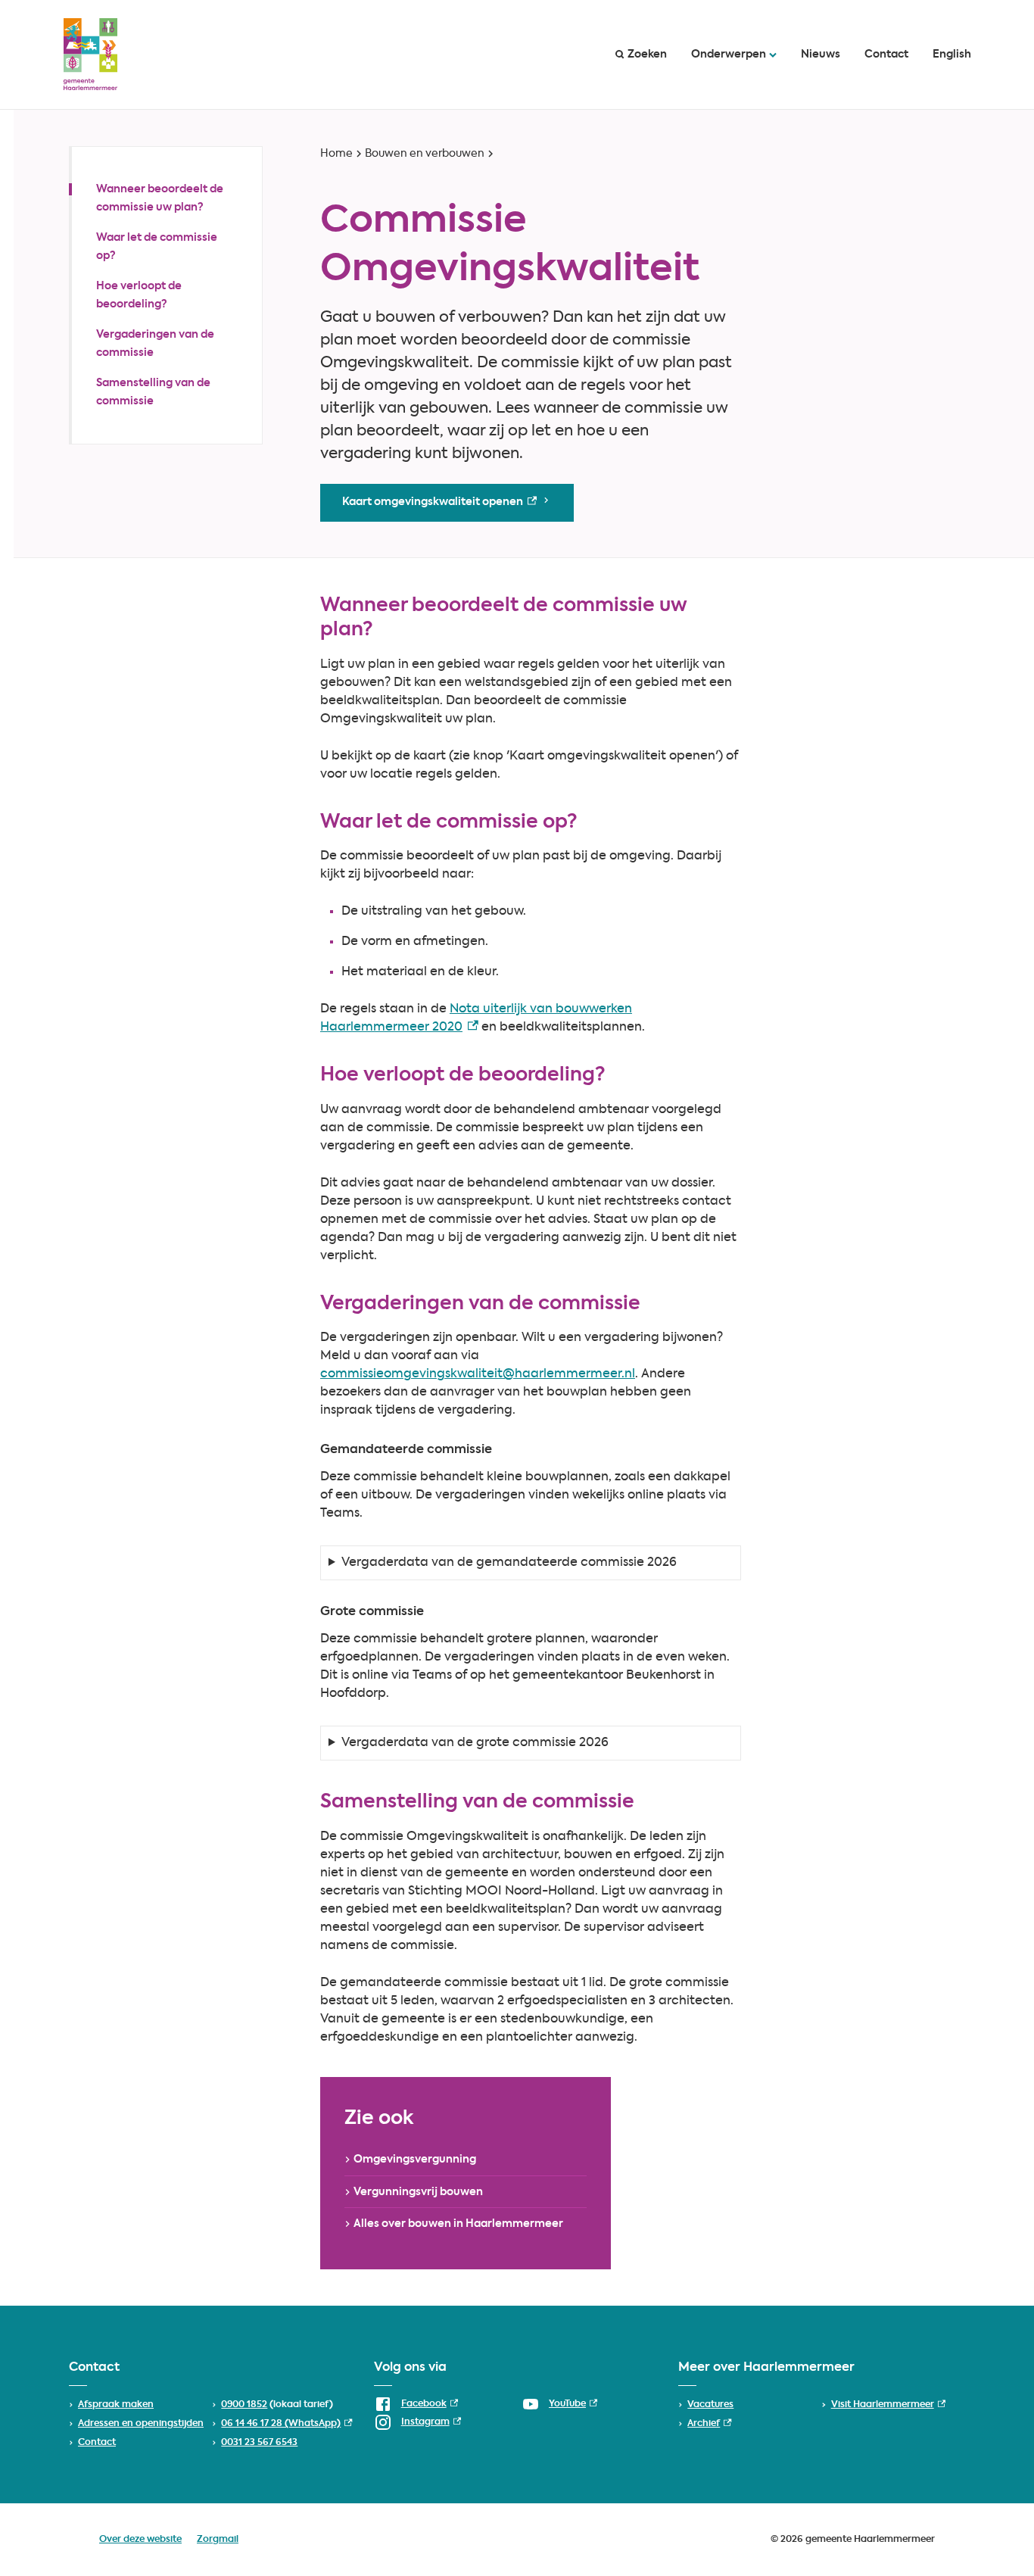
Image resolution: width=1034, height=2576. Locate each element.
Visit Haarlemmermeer (888, 2405)
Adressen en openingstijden (141, 2424)
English (952, 55)
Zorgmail (218, 2540)
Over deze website (140, 2540)
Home (336, 154)
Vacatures (710, 2405)
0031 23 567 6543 (259, 2443)
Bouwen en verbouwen (425, 154)
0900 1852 (244, 2405)
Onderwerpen (729, 55)
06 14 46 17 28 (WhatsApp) (287, 2424)
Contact (886, 55)
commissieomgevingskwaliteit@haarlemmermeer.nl (478, 1374)
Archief (709, 2424)
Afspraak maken (116, 2405)
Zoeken (647, 55)
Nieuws (821, 55)
